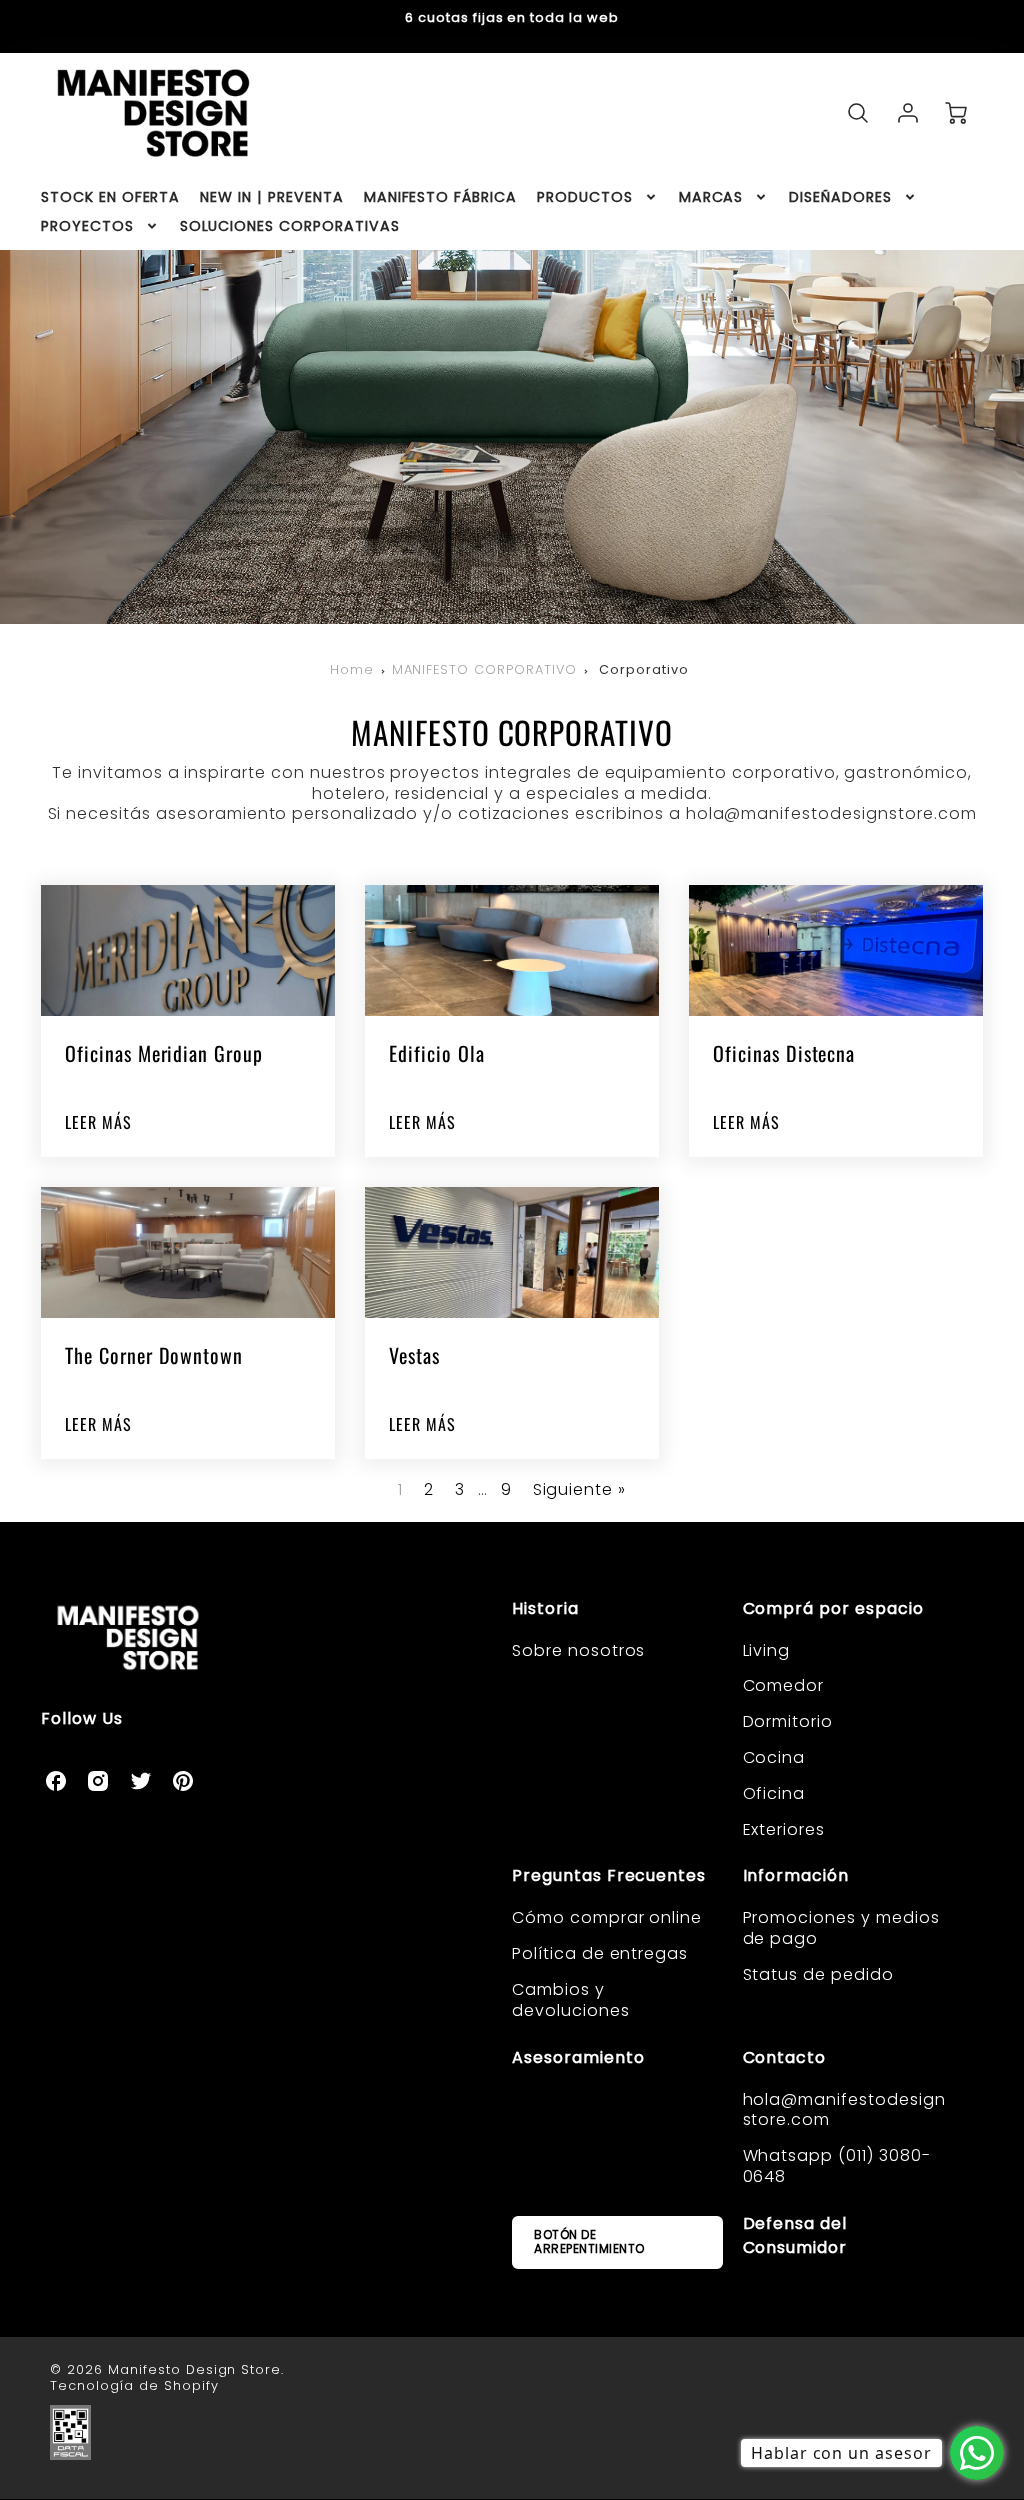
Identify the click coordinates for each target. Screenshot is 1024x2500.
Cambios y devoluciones (571, 2000)
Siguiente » (580, 1489)
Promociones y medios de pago (841, 1928)
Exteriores (784, 1829)
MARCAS (711, 197)
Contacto (785, 2057)
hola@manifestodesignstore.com (844, 2110)
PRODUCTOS (585, 197)
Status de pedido (818, 1974)
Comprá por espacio (833, 1608)
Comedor (784, 1685)
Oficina (774, 1793)
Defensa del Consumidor (795, 2235)
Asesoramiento (578, 2057)
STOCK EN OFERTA (110, 197)
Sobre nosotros (578, 1650)
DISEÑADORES (840, 197)
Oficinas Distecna (784, 1053)
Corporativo (644, 669)
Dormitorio (788, 1721)
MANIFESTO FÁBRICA (440, 197)
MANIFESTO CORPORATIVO (484, 669)
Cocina (774, 1757)
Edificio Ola (437, 1053)
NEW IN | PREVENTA (271, 197)
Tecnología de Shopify (134, 2385)
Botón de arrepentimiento (589, 2241)
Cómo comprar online (607, 1917)
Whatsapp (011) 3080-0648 (837, 2166)
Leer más (98, 1122)
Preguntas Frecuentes (609, 1875)
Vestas (414, 1355)
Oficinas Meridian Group (164, 1053)
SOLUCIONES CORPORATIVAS (290, 226)
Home (352, 669)
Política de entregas (600, 1953)
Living (767, 1650)
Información (796, 1875)
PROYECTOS (87, 226)
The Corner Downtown (154, 1355)
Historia (545, 1608)
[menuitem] (110, 197)
